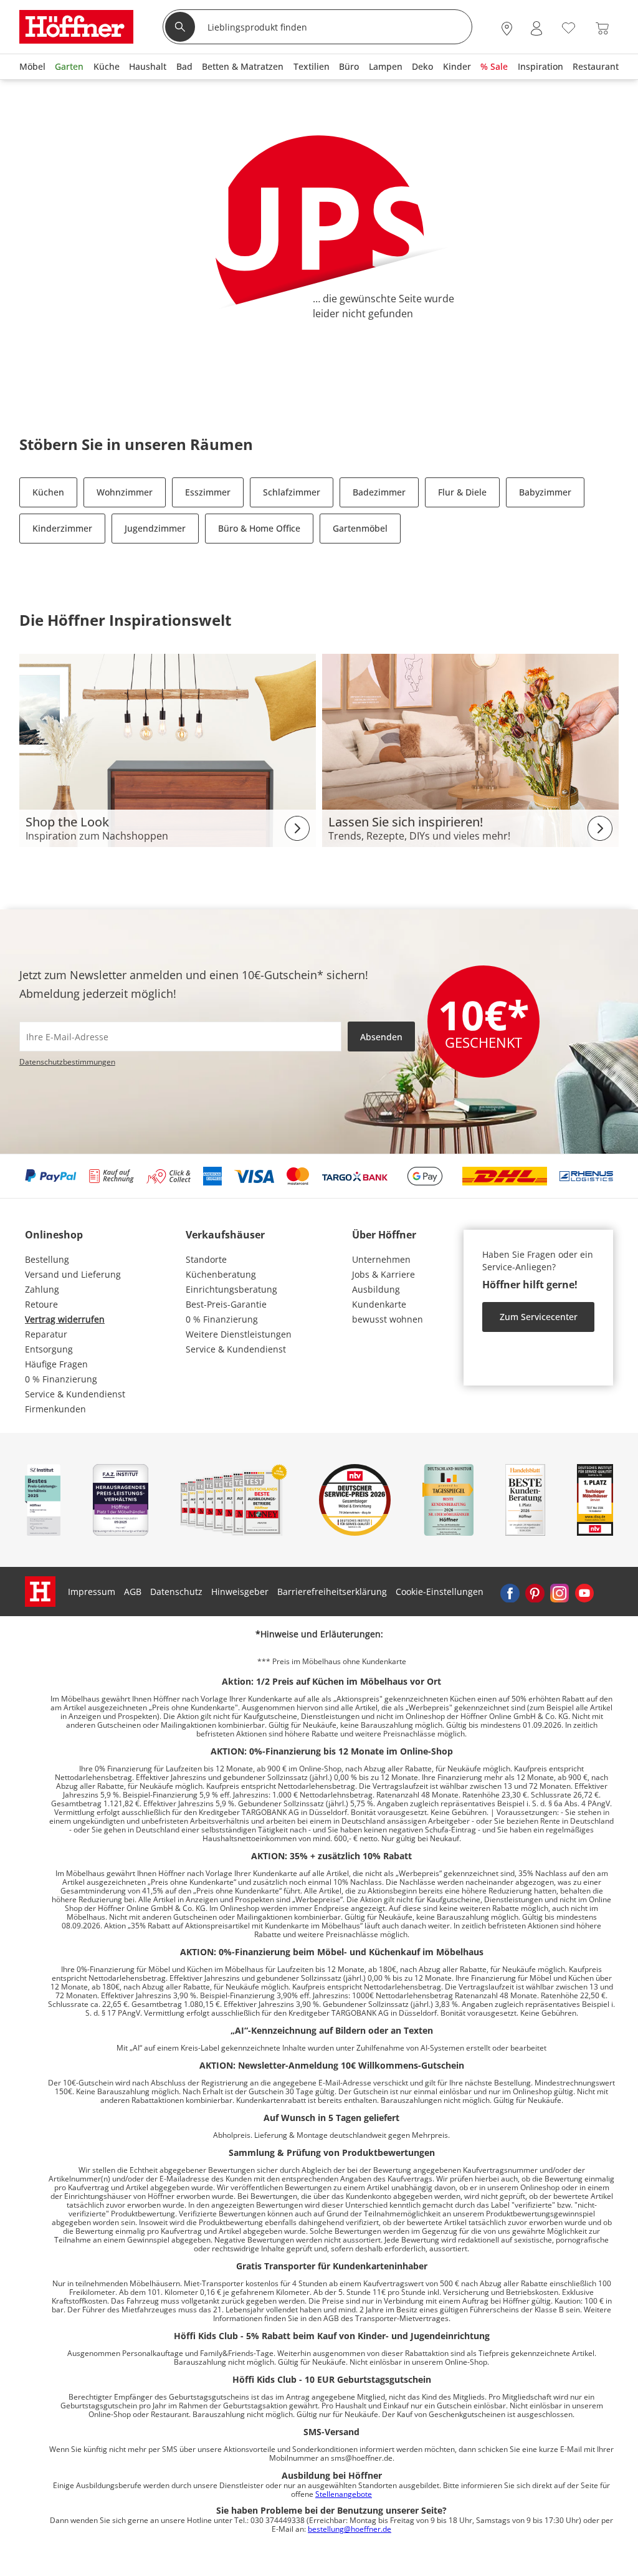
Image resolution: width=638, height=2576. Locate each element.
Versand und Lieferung (73, 1274)
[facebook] (510, 1592)
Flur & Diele (462, 492)
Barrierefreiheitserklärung (332, 1592)
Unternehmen (381, 1259)
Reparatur (46, 1334)
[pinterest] (535, 1592)
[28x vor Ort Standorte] (507, 28)
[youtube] (584, 1592)
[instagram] (559, 1592)
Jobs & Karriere (383, 1274)
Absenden (381, 1037)
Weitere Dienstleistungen (239, 1334)
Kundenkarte (379, 1304)
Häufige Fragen (56, 1364)
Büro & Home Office (259, 528)
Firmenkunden (55, 1409)
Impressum (92, 1592)
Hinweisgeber (240, 1592)
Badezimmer (379, 492)
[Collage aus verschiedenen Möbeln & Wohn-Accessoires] (168, 749)
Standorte (206, 1259)
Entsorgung (49, 1349)
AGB (133, 1592)
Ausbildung (376, 1289)
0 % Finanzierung (61, 1379)
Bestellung (47, 1259)
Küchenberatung (221, 1274)
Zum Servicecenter (539, 1317)
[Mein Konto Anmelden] (536, 28)
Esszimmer (208, 492)
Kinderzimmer (62, 528)
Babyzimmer (545, 492)
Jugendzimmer (155, 528)
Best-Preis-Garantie (226, 1304)
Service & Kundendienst (75, 1394)
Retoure (41, 1304)
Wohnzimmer (125, 492)
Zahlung (42, 1289)
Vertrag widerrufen (65, 1319)
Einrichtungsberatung (231, 1289)
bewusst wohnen (388, 1319)
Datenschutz (176, 1592)
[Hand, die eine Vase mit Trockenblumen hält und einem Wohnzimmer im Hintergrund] (470, 749)
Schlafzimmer (292, 492)
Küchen (48, 492)
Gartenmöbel (360, 528)
